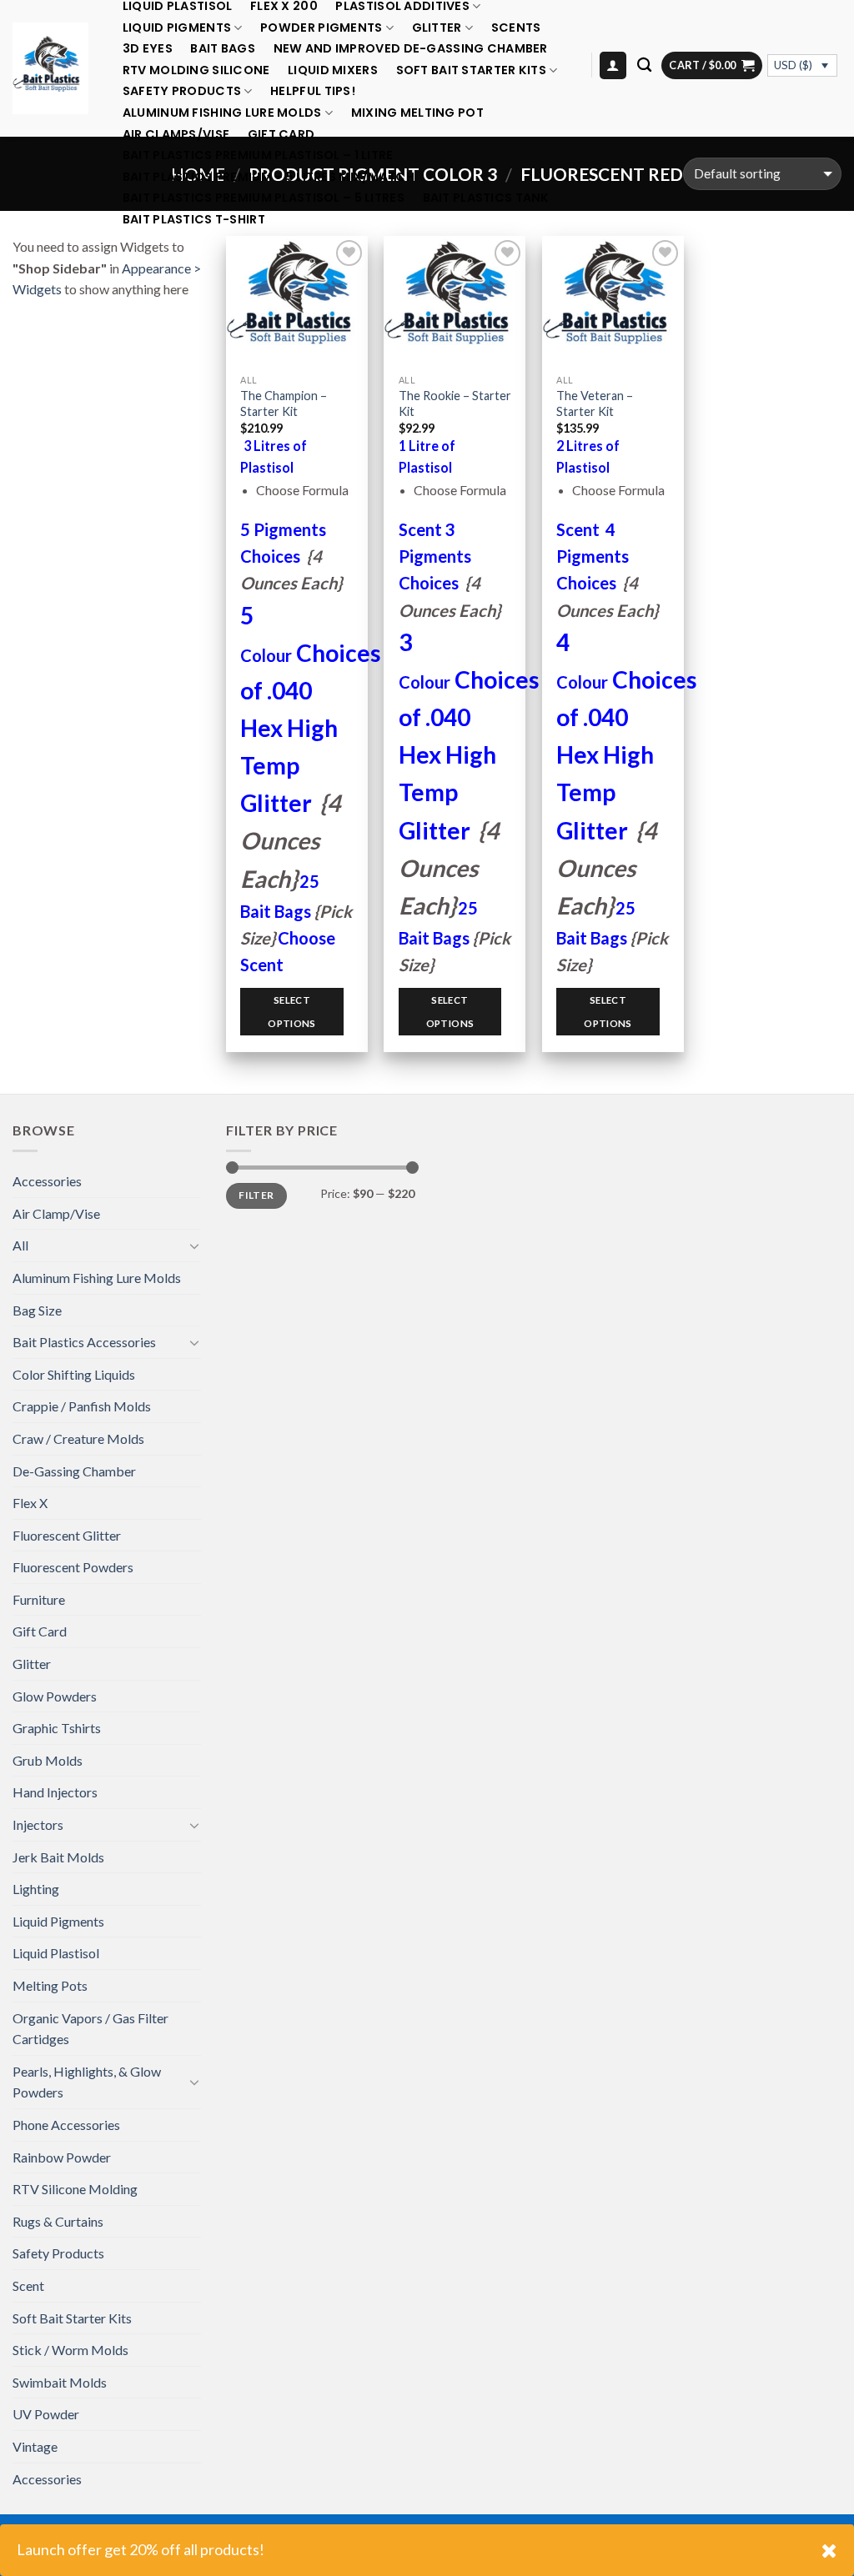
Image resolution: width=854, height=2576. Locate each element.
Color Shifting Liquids (74, 1374)
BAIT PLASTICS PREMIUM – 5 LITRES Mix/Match (269, 177)
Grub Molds (48, 1760)
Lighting (36, 1889)
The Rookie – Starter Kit (455, 403)
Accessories (47, 1181)
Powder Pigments (321, 28)
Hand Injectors (55, 1792)
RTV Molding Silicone (196, 70)
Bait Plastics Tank (486, 198)
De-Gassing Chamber (74, 1471)
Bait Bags (223, 49)
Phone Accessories (66, 2125)
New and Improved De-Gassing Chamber (411, 49)
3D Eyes (148, 49)
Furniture (39, 1599)
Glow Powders (55, 1696)
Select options (291, 1012)
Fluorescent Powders (73, 1567)
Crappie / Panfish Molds (82, 1406)
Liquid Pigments (177, 28)
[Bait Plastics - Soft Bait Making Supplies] (50, 68)
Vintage (35, 2446)
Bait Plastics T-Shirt (194, 220)
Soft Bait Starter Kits (471, 70)
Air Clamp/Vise (56, 1213)
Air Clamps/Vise (176, 135)
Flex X (30, 1503)
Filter (256, 1195)
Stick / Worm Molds (70, 2350)
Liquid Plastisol (178, 6)
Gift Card (281, 135)
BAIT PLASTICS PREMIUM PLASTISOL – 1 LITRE (258, 155)
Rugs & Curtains (58, 2221)
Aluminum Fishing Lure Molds (222, 113)
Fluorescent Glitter (67, 1535)
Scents (516, 28)
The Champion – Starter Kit (284, 403)
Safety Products (182, 91)
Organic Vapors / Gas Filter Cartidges (90, 2029)
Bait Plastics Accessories (84, 1342)
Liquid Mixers (333, 70)
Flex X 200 (284, 6)
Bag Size (37, 1310)
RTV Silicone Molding (75, 2189)
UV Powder (46, 2414)
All (20, 1245)
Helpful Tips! (313, 91)
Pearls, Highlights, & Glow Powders (87, 2082)
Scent (28, 2285)
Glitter (437, 28)
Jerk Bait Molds (58, 1857)
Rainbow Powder (62, 2157)
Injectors (38, 1824)
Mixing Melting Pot (417, 113)
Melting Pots (50, 1985)
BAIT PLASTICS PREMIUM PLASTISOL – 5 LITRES (264, 198)
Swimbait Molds (60, 2382)
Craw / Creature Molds (78, 1438)
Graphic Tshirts (57, 1728)
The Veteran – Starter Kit (595, 403)
